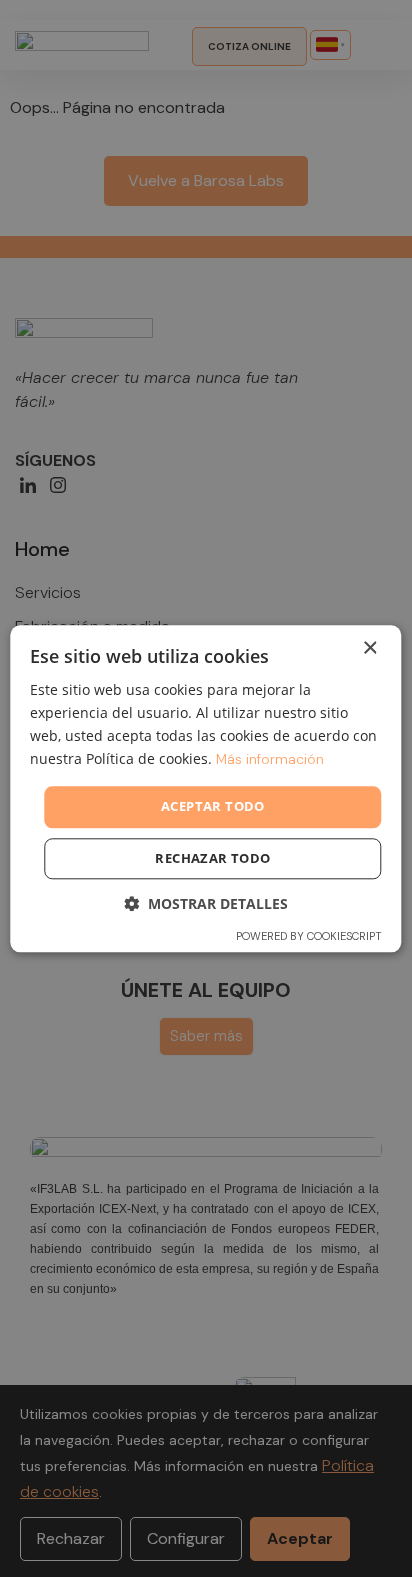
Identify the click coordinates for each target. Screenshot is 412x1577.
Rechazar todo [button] (212, 858)
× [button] (369, 648)
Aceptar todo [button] (213, 807)
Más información (270, 759)
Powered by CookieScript (309, 936)
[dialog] (205, 788)
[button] (206, 903)
